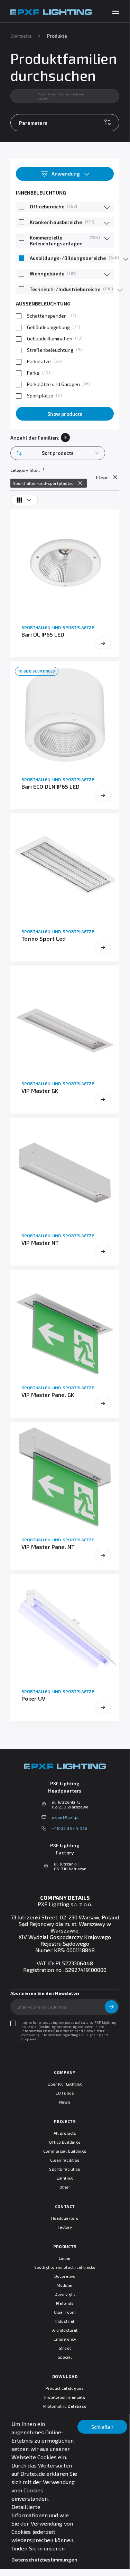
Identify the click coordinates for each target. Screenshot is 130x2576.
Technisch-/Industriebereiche (65, 289)
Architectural (65, 2330)
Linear (65, 2258)
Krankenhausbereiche (56, 222)
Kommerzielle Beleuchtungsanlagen (56, 241)
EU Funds (65, 2093)
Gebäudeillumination (50, 339)
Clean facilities (65, 2160)
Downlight (65, 2294)
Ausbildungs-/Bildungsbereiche (68, 258)
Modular (65, 2285)
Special (65, 2357)
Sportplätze (40, 396)
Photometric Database (65, 2406)
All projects (65, 2133)
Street (65, 2348)
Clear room (65, 2312)
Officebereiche (47, 206)
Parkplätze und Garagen (53, 384)
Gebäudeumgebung (48, 327)
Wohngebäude (47, 274)
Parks (33, 373)
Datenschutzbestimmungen (44, 2560)
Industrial (65, 2321)
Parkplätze (39, 361)
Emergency (65, 2339)
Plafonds (65, 2303)
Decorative (65, 2276)
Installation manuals (65, 2397)
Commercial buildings (65, 2151)
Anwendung (66, 174)
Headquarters (65, 2218)
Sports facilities (65, 2169)
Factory (65, 2227)
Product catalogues (65, 2388)
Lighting (65, 2178)
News (65, 2102)
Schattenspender (46, 316)
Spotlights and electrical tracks (65, 2267)
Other (65, 2187)
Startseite (21, 36)
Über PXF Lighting (65, 2084)
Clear (102, 477)
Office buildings (65, 2142)
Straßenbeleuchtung (50, 350)
